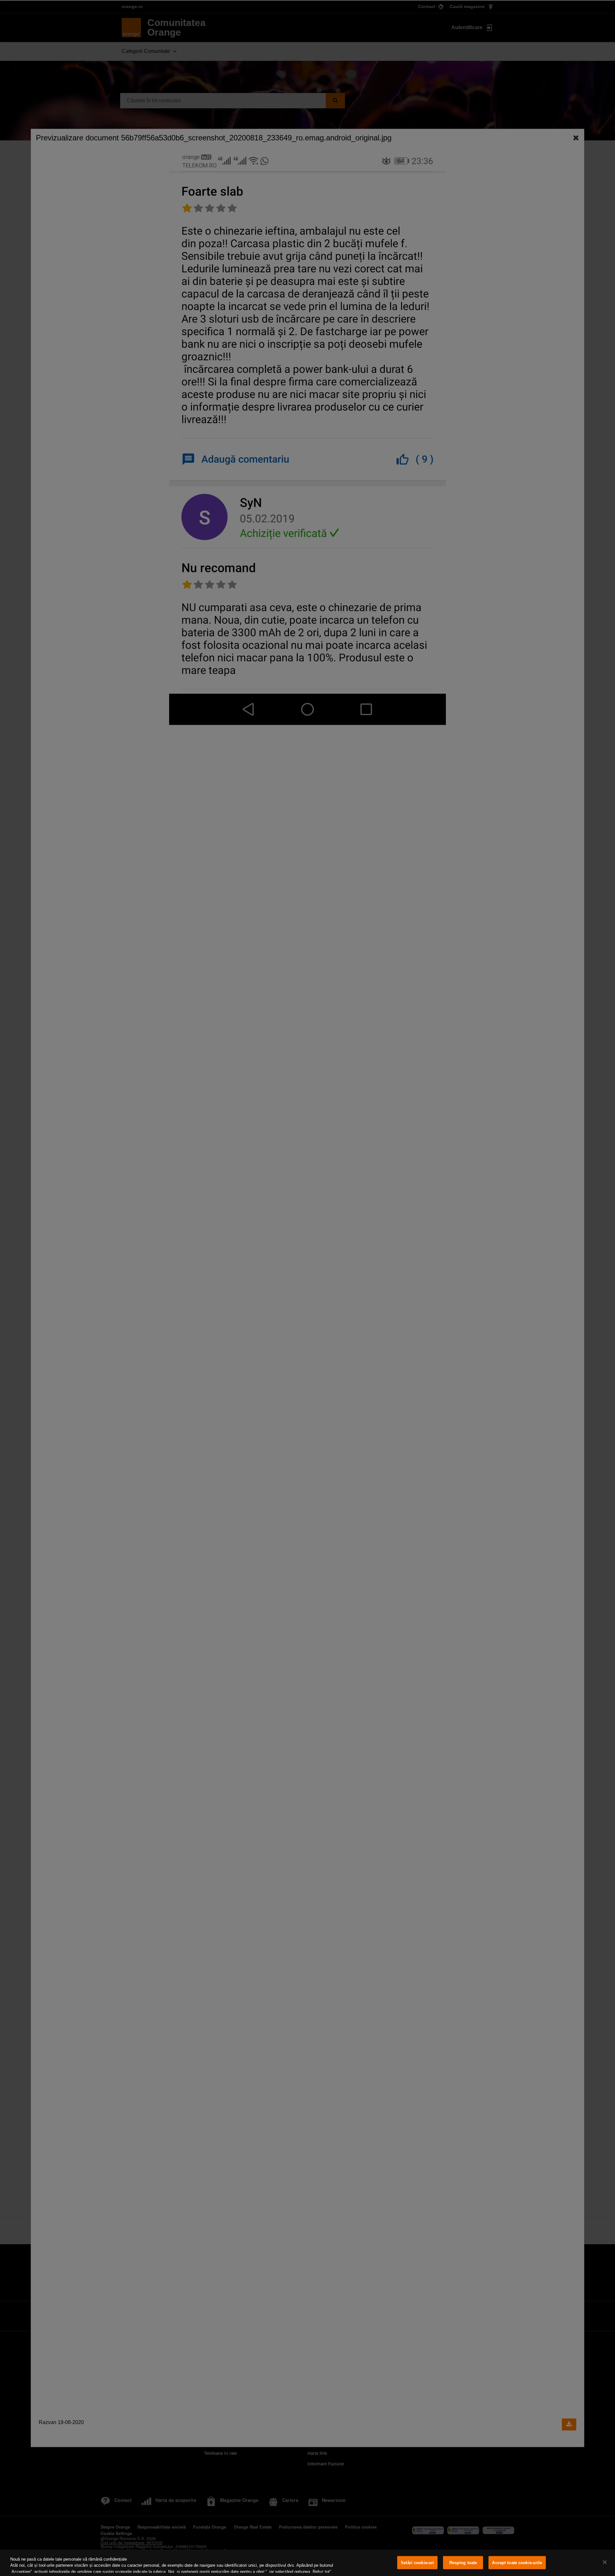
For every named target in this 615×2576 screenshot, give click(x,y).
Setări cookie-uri (417, 2563)
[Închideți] (605, 2562)
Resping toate (463, 2563)
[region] (307, 2563)
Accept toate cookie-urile (517, 2563)
